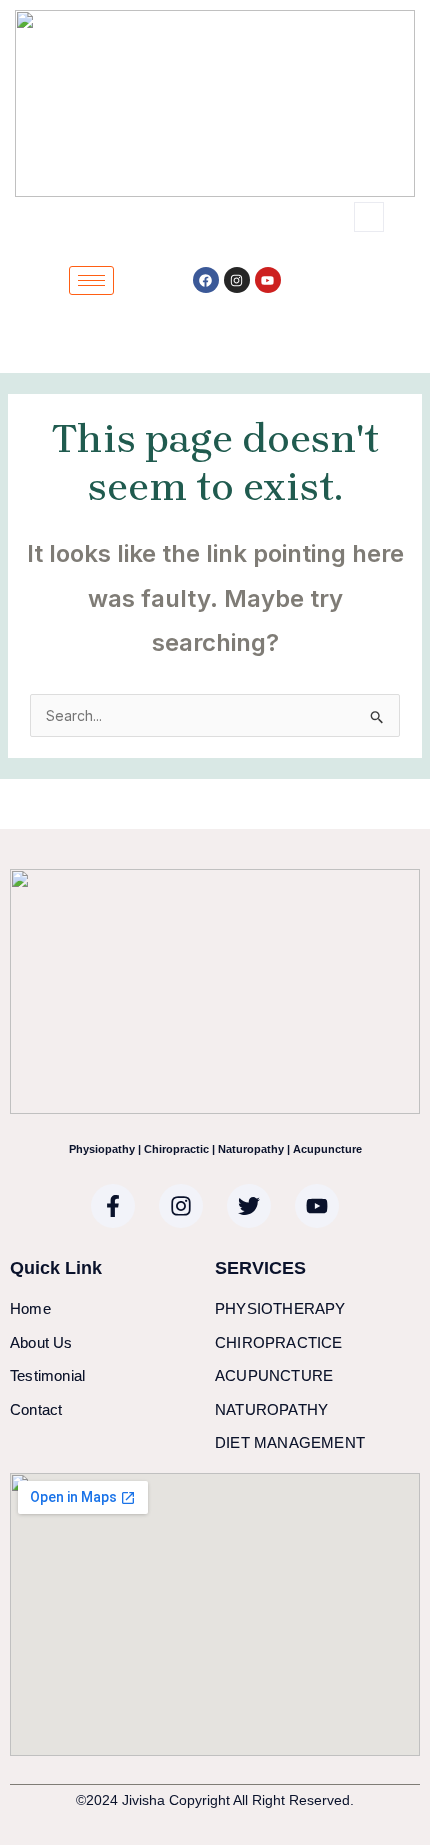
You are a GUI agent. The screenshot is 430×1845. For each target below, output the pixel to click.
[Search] (324, 300)
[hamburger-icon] (91, 280)
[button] (369, 217)
